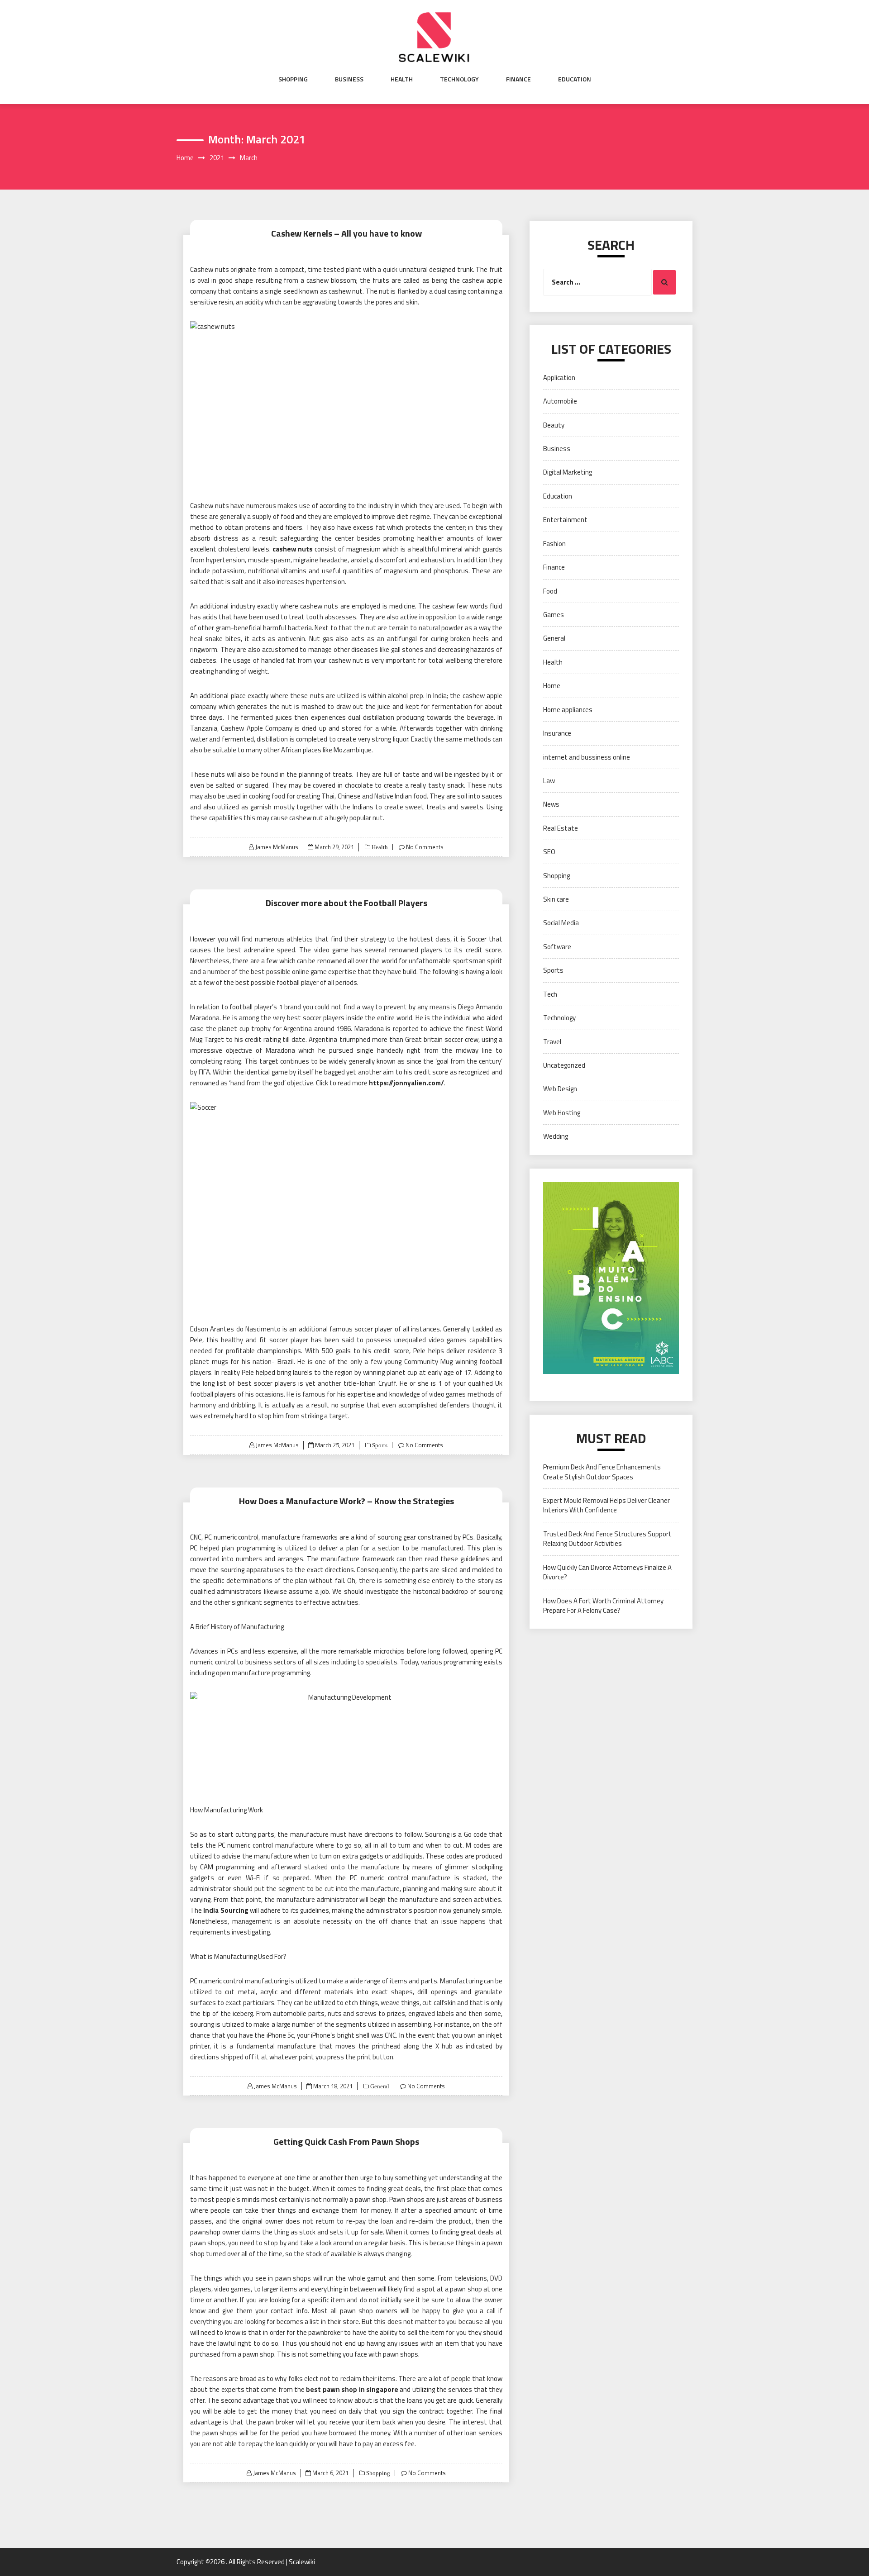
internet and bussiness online (587, 757)
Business (349, 79)
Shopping (293, 79)
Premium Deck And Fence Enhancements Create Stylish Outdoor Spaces (602, 1472)
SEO (549, 852)
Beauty (554, 425)
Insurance (557, 733)
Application (559, 378)
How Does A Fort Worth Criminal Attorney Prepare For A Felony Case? (603, 1606)
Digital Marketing (568, 472)
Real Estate (561, 828)
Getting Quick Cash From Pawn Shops (346, 2141)
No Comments (425, 847)
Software (557, 947)
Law (549, 781)
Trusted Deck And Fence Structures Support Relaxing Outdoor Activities (607, 1539)
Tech (550, 994)
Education (575, 79)
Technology (459, 79)
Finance (518, 79)
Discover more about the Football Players (346, 903)
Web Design (560, 1089)
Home (552, 686)
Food (550, 591)
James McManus (277, 847)
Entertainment (565, 520)
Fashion (554, 544)
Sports (379, 1445)
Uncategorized (564, 1065)
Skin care (556, 899)
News (551, 804)
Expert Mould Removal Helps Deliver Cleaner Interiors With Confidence (606, 1505)
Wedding (556, 1136)
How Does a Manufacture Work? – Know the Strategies (346, 1501)
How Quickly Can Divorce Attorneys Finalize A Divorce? (607, 1572)
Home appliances (568, 710)
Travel (552, 1042)
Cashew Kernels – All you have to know (346, 233)
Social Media (561, 923)
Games (554, 615)
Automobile (560, 401)
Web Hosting (562, 1113)
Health (402, 79)
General (379, 2086)
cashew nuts (293, 549)
